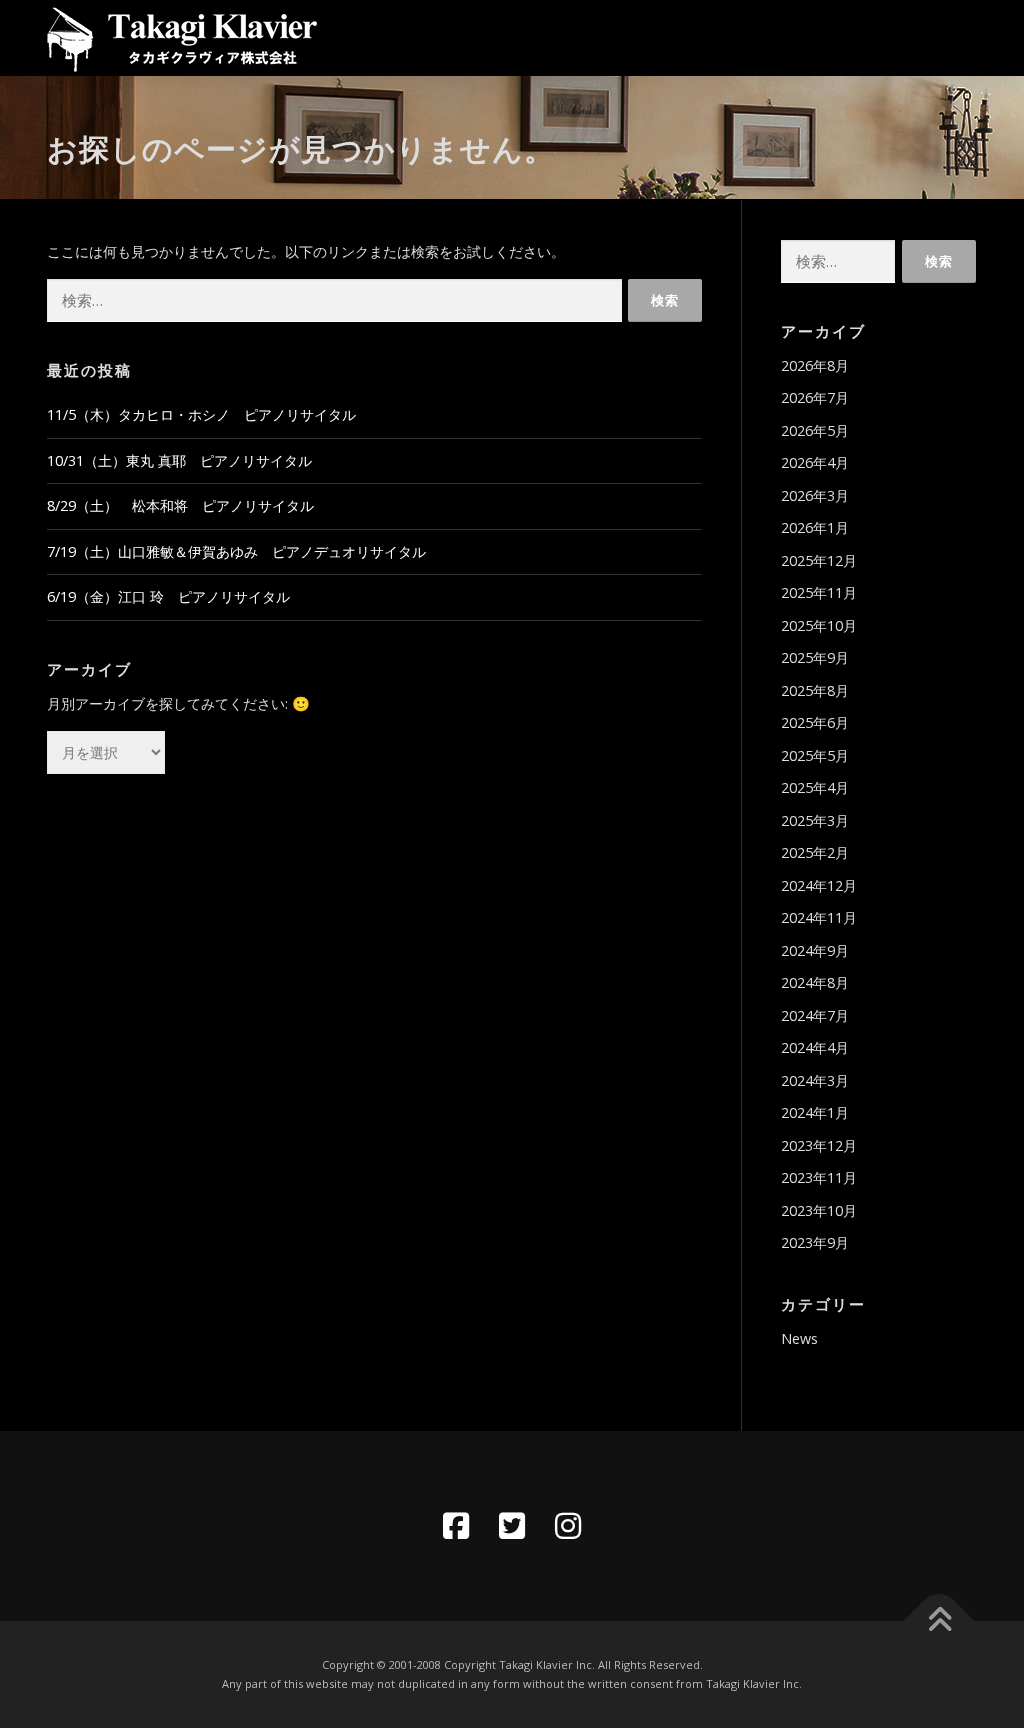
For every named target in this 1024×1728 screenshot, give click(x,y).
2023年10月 (819, 1210)
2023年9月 (815, 1242)
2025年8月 (815, 690)
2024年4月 (815, 1047)
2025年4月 (815, 787)
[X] (512, 1526)
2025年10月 (819, 625)
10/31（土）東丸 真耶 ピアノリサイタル (179, 460)
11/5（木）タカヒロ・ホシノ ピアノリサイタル (201, 414)
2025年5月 (815, 755)
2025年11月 (819, 592)
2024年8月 (815, 982)
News (799, 1338)
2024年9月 (815, 950)
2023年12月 (819, 1145)
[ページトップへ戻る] (939, 1621)
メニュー (959, 37)
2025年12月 (819, 560)
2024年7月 (815, 1015)
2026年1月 (815, 527)
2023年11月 (819, 1177)
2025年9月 (815, 657)
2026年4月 (815, 462)
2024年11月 (819, 917)
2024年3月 (815, 1080)
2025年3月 (815, 820)
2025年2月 (815, 852)
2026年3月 (815, 495)
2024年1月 (815, 1112)
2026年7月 (815, 397)
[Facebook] (456, 1526)
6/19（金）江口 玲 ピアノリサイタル (168, 596)
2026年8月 (815, 365)
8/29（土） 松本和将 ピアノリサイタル (180, 505)
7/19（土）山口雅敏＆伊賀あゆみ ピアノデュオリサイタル (236, 551)
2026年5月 (815, 430)
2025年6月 (815, 722)
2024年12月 (819, 885)
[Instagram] (568, 1526)
